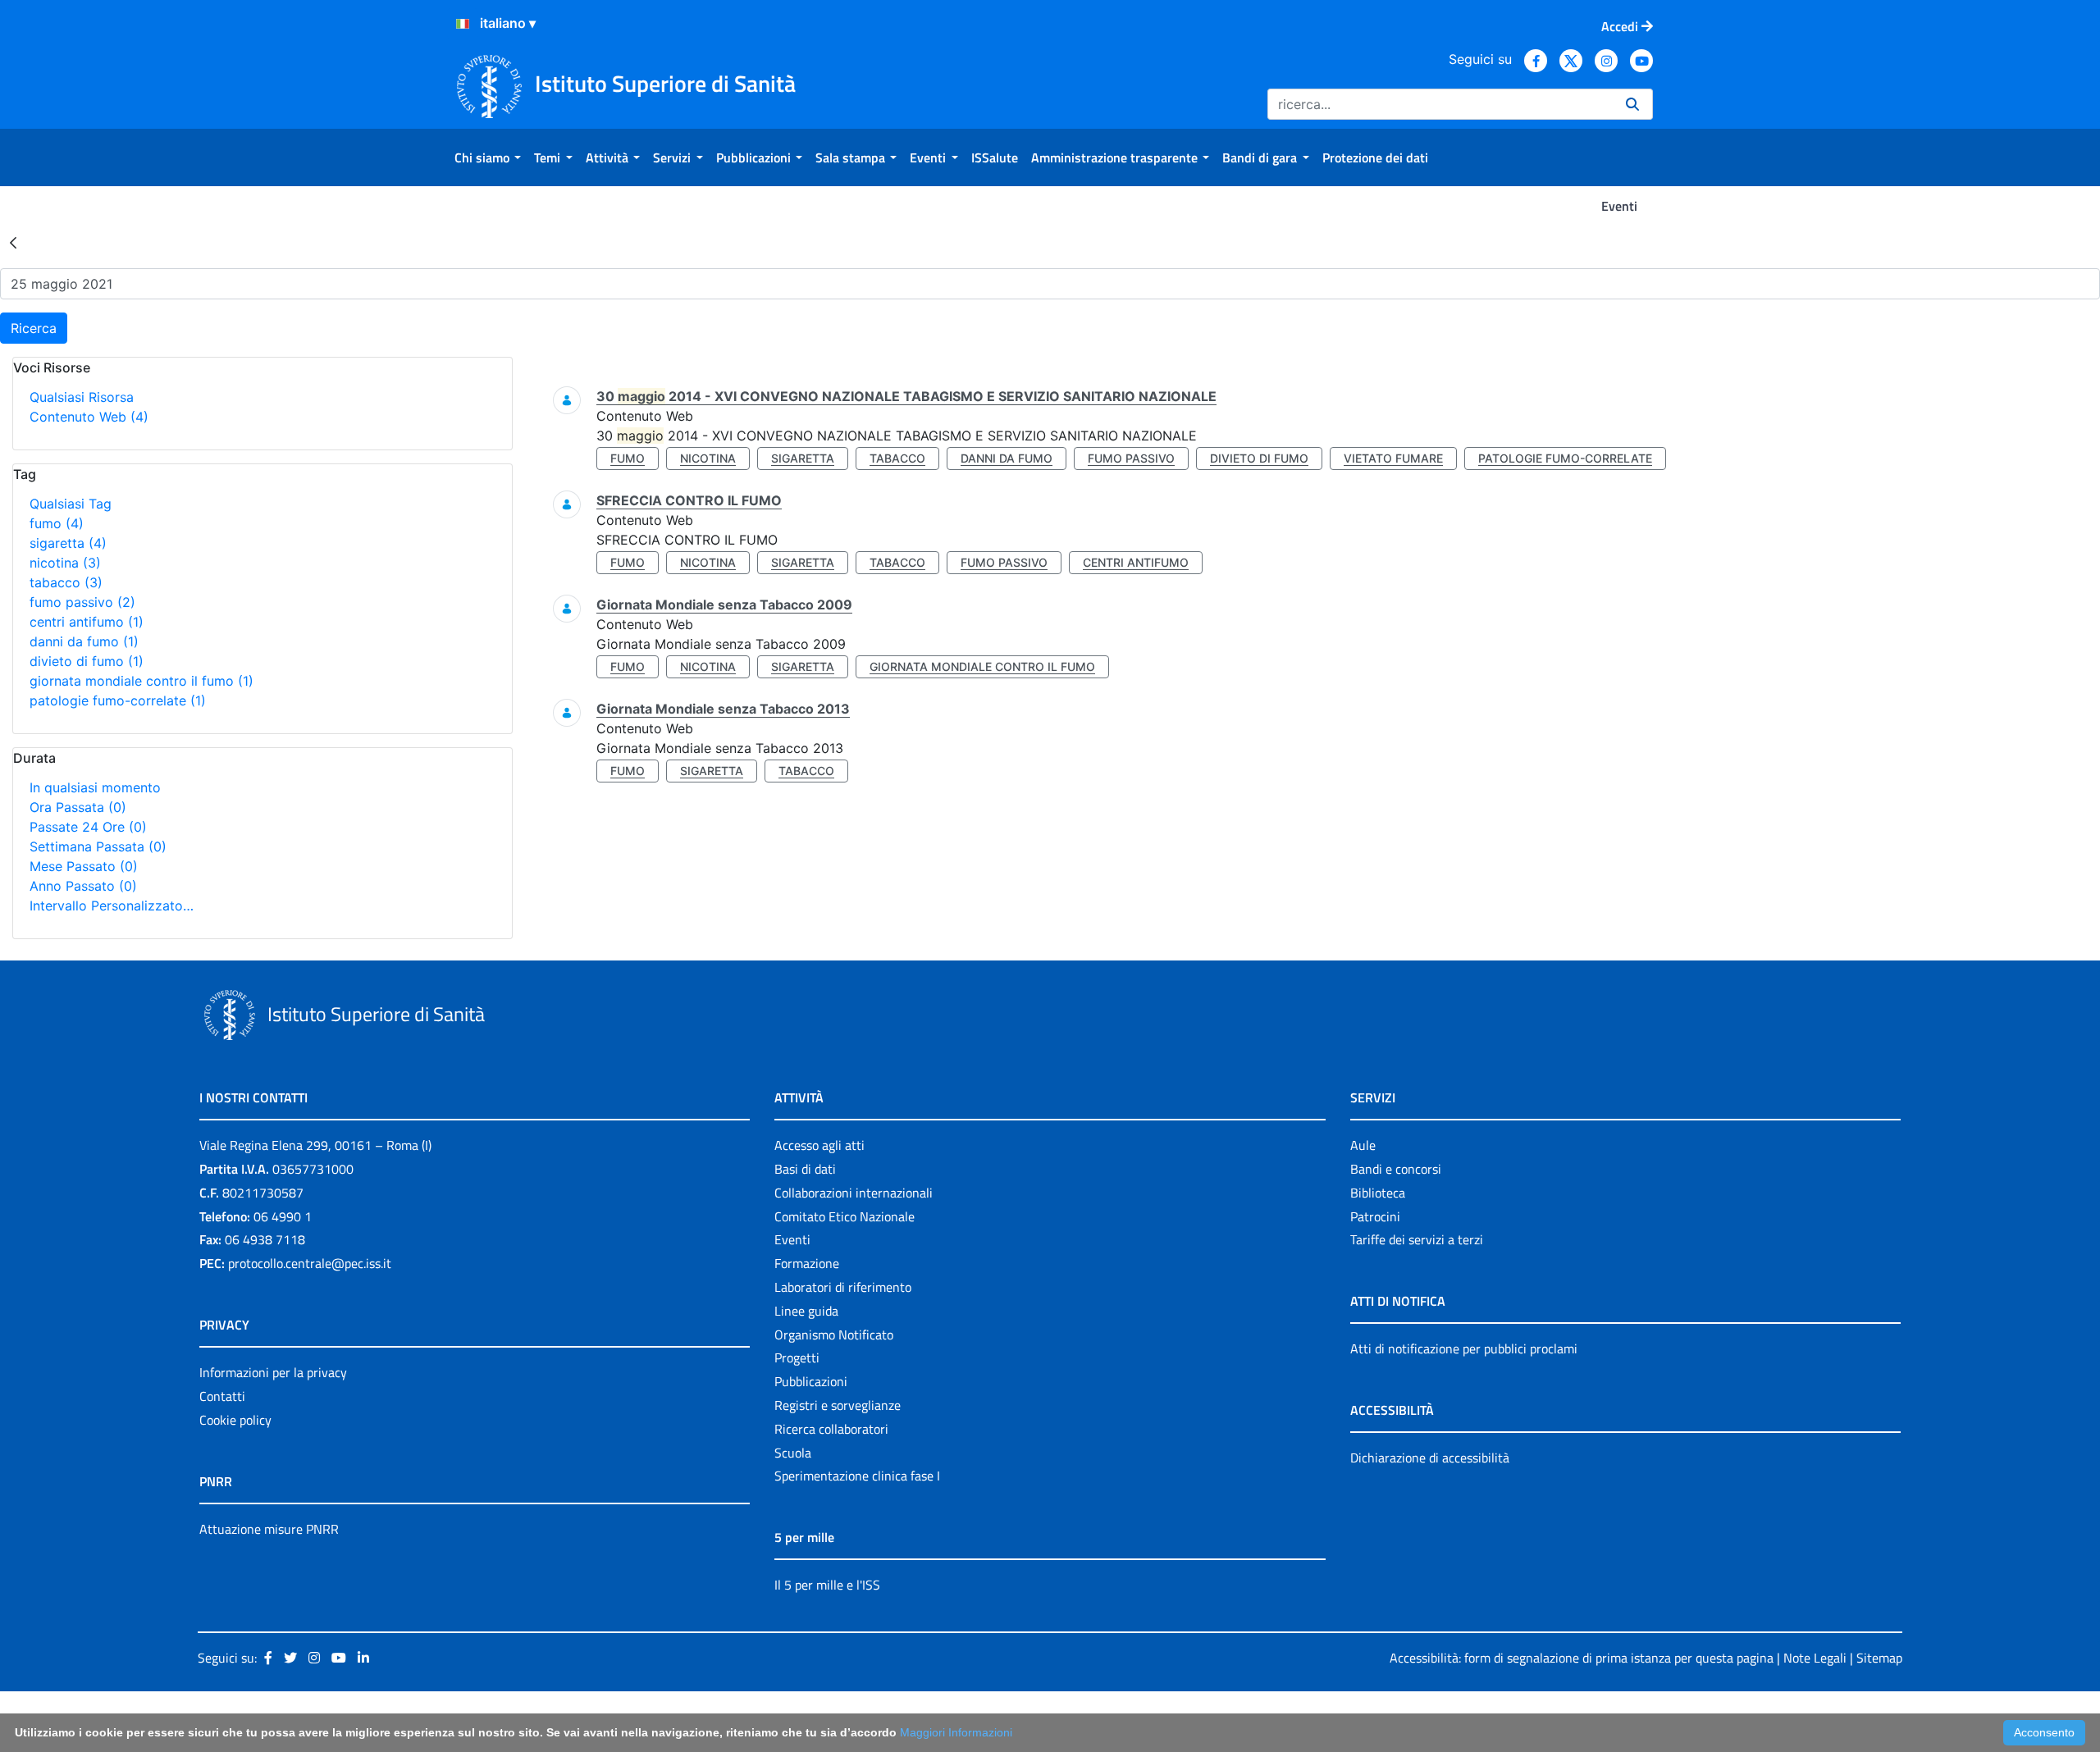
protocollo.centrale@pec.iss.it (310, 1263)
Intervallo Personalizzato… (112, 906)
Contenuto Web (89, 417)
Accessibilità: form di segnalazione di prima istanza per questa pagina (1582, 1658)
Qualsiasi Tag (71, 504)
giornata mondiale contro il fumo (142, 681)
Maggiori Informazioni (956, 1732)
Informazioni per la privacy (273, 1372)
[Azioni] (463, 24)
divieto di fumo (87, 661)
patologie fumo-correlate (118, 700)
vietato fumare (1393, 458)
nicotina (65, 563)
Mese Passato (84, 866)
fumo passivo (82, 602)
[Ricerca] (1632, 104)
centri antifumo (87, 622)
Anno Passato (83, 886)
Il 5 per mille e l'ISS (827, 1585)
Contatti (222, 1396)
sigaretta (68, 543)
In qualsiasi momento (95, 787)
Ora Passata (78, 807)
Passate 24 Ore (88, 827)
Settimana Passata (98, 846)
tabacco (66, 582)
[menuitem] (488, 157)
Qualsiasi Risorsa (82, 397)
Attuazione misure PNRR (269, 1529)
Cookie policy (235, 1420)
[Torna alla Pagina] (13, 242)
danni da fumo (84, 641)
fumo (57, 523)
